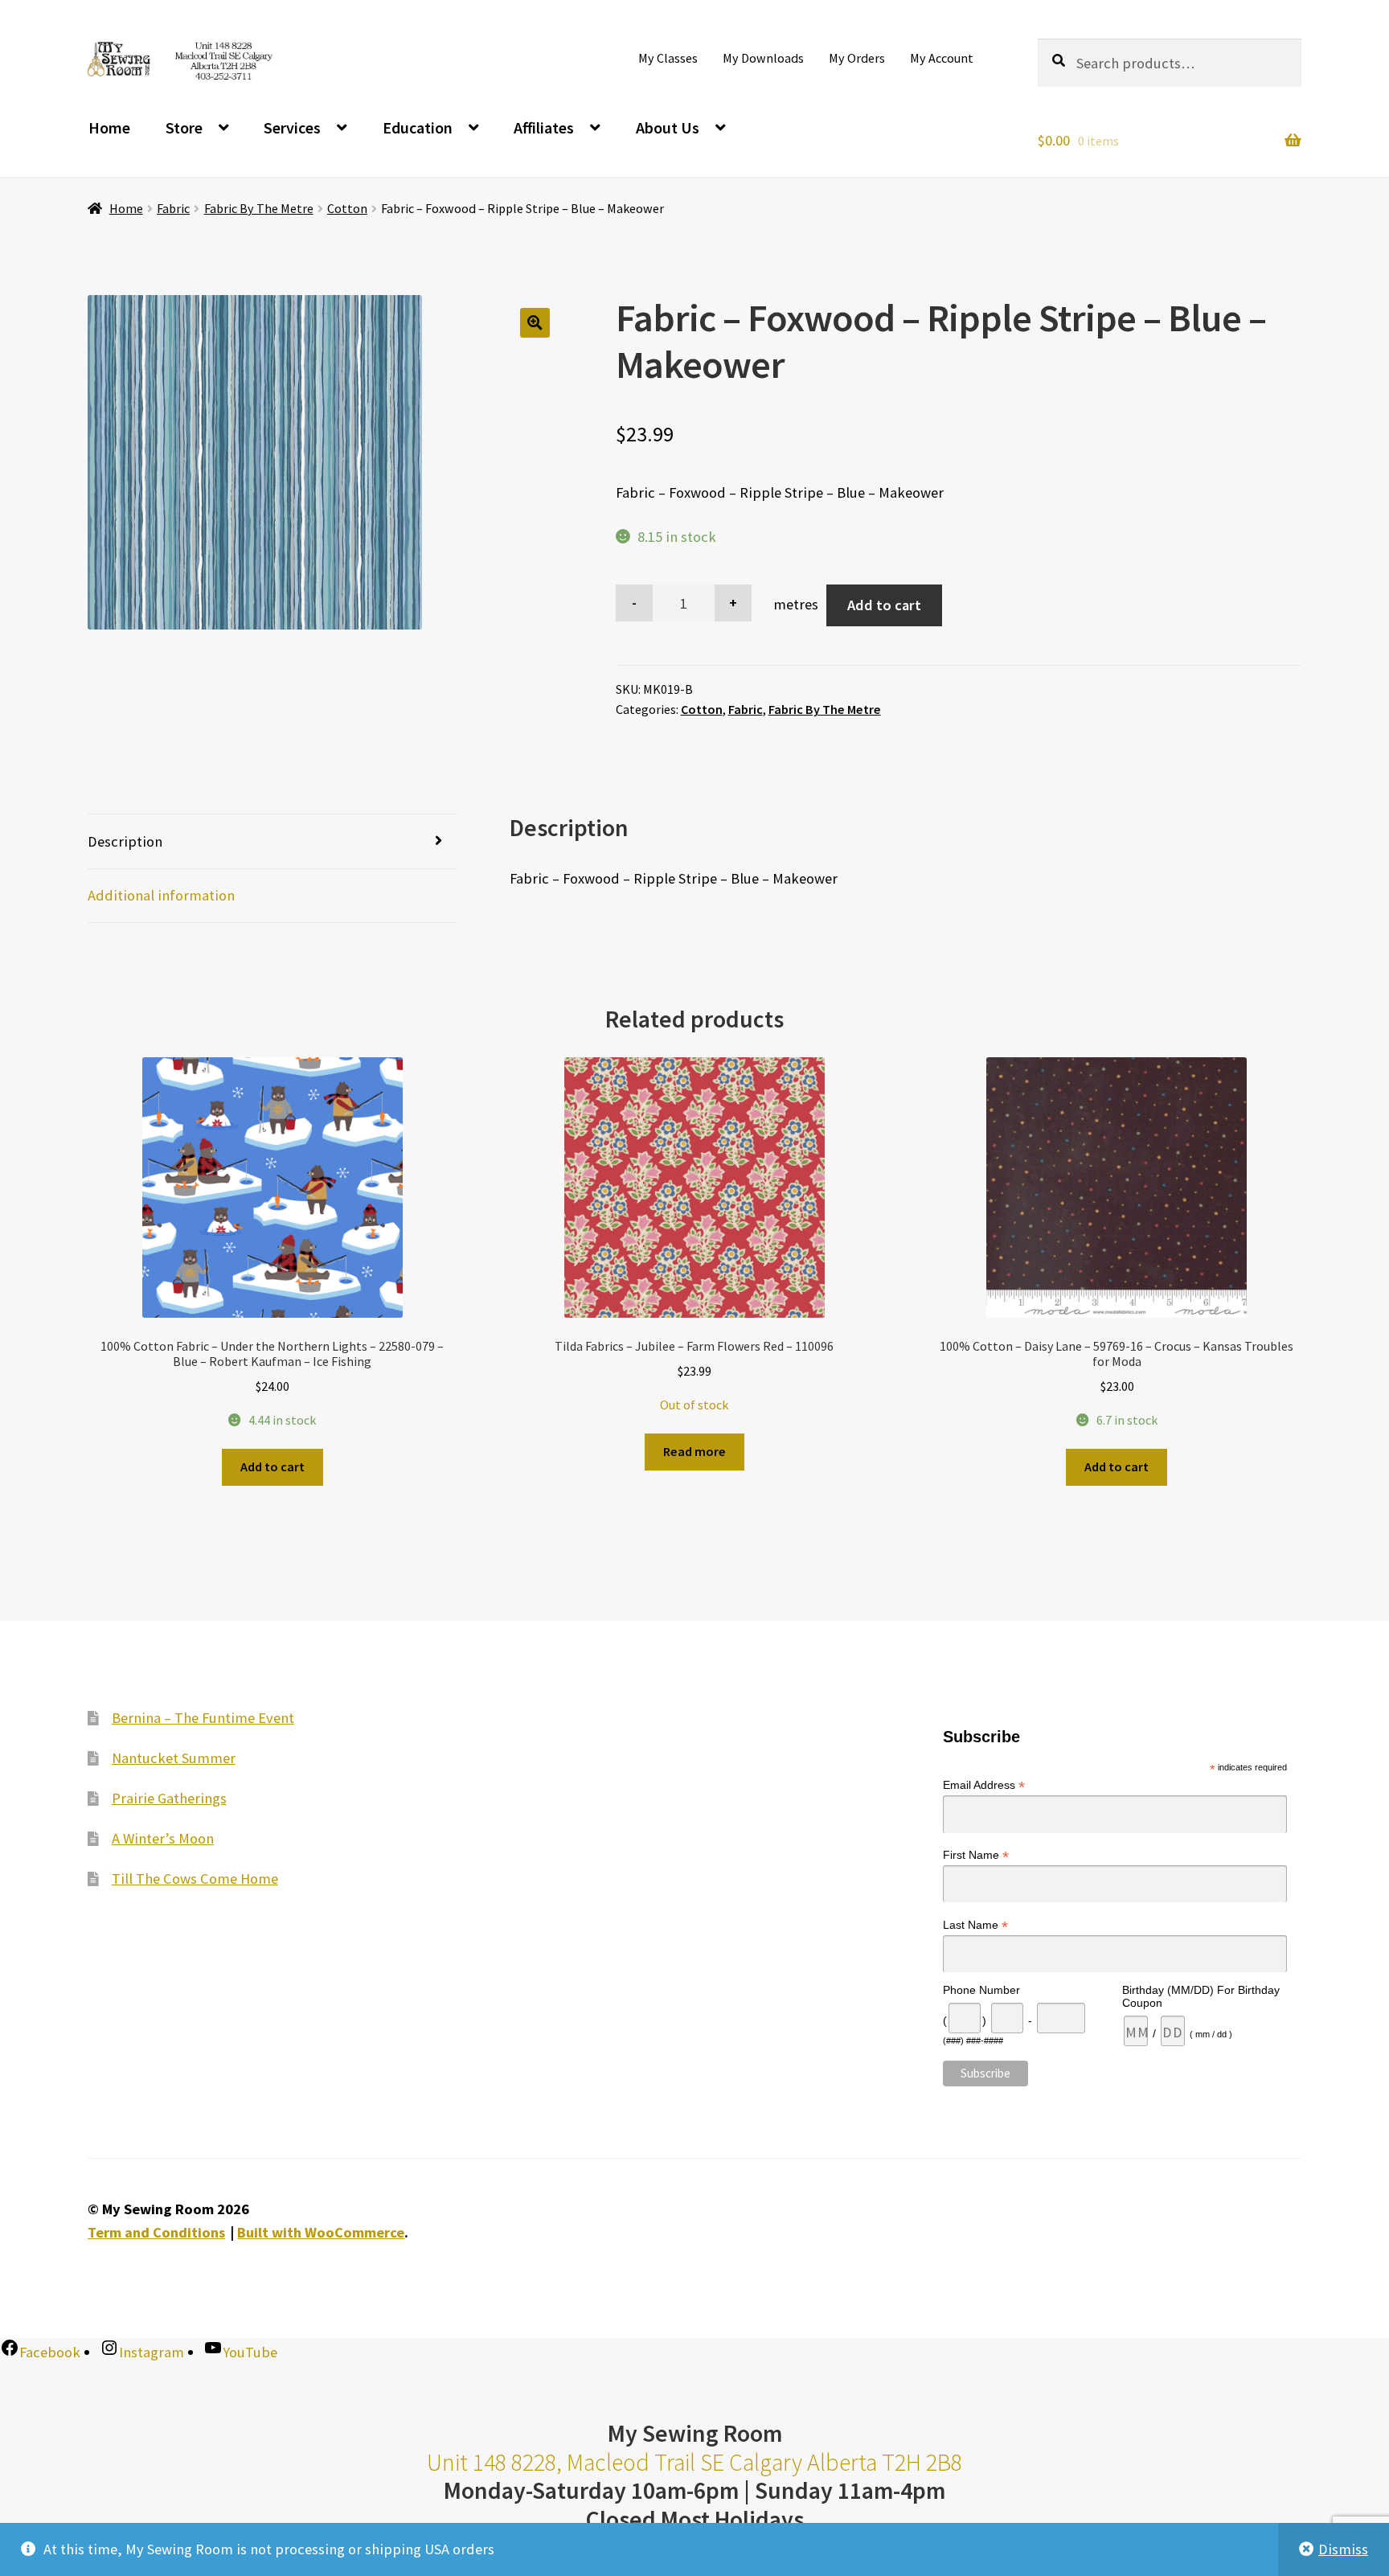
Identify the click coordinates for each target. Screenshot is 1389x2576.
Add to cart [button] (272, 1466)
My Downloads (763, 58)
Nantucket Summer (174, 1758)
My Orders (857, 58)
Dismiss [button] (1343, 2549)
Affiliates (544, 127)
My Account (942, 58)
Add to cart (884, 605)
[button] (535, 323)
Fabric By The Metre (259, 208)
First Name (976, 1855)
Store (184, 127)
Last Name (975, 1925)
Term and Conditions (156, 2233)
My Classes (668, 58)
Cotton (347, 208)
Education (418, 127)
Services (292, 127)
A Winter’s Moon (163, 1838)
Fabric (173, 208)
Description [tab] (125, 841)
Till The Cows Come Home (195, 1879)
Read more (694, 1451)
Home (109, 127)
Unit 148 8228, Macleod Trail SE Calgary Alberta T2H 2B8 (694, 2462)
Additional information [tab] (161, 895)
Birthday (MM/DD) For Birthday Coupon (1201, 1996)
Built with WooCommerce (321, 2233)
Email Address (984, 1786)
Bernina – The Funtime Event (203, 1718)
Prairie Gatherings (169, 1798)
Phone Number (981, 1990)
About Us (668, 127)
